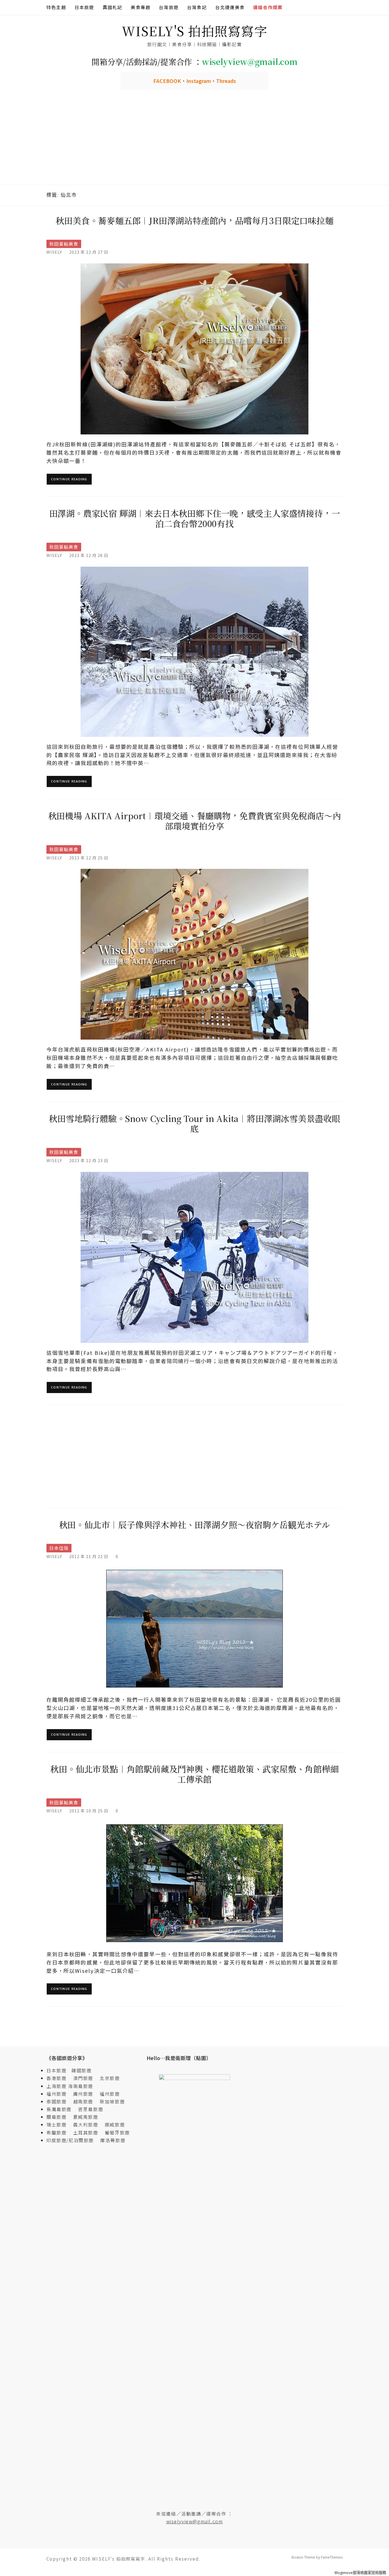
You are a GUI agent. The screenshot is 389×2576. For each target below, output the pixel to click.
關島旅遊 (59, 2117)
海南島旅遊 (81, 2086)
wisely (54, 252)
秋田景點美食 (64, 244)
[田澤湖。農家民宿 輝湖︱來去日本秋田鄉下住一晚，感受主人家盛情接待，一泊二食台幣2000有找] (195, 651)
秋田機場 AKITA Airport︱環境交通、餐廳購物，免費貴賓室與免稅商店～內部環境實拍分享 (195, 821)
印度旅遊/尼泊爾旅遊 (73, 2140)
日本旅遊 (84, 7)
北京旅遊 (110, 2078)
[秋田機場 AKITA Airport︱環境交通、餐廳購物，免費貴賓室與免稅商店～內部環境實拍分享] (195, 954)
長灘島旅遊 (59, 2109)
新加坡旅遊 (112, 2101)
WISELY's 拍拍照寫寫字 (195, 31)
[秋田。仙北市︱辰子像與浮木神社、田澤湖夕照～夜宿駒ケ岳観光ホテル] (195, 1628)
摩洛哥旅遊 (113, 2140)
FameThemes (332, 2557)
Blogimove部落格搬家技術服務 (360, 2573)
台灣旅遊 (169, 7)
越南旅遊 (86, 2101)
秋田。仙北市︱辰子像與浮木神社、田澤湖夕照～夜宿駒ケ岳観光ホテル (195, 1524)
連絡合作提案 (268, 7)
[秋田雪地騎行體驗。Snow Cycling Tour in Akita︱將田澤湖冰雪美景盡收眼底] (195, 1257)
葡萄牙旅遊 (117, 2132)
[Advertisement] (195, 142)
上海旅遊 (56, 2086)
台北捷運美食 (230, 7)
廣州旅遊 (83, 2094)
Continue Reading (69, 479)
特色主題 (56, 7)
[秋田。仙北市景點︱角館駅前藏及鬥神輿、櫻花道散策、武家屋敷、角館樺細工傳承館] (195, 1883)
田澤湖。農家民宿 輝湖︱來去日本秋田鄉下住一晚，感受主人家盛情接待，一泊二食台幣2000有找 (195, 518)
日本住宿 (59, 1548)
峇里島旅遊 (91, 2109)
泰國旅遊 (59, 2101)
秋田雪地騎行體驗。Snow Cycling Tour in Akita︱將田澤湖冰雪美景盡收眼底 (195, 1123)
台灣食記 (197, 7)
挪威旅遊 (115, 2124)
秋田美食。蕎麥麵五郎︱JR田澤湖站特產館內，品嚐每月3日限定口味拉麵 (194, 220)
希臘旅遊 (59, 2132)
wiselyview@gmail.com (195, 2521)
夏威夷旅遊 (86, 2117)
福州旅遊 (59, 2094)
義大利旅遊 (86, 2124)
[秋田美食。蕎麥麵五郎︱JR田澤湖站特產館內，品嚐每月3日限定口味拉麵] (195, 348)
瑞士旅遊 (59, 2124)
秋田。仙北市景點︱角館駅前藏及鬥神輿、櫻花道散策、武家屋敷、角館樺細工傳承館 (194, 1774)
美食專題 (141, 7)
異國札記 (113, 7)
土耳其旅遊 (88, 2132)
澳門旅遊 (83, 2078)
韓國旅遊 (81, 2070)
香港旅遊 (56, 2078)
